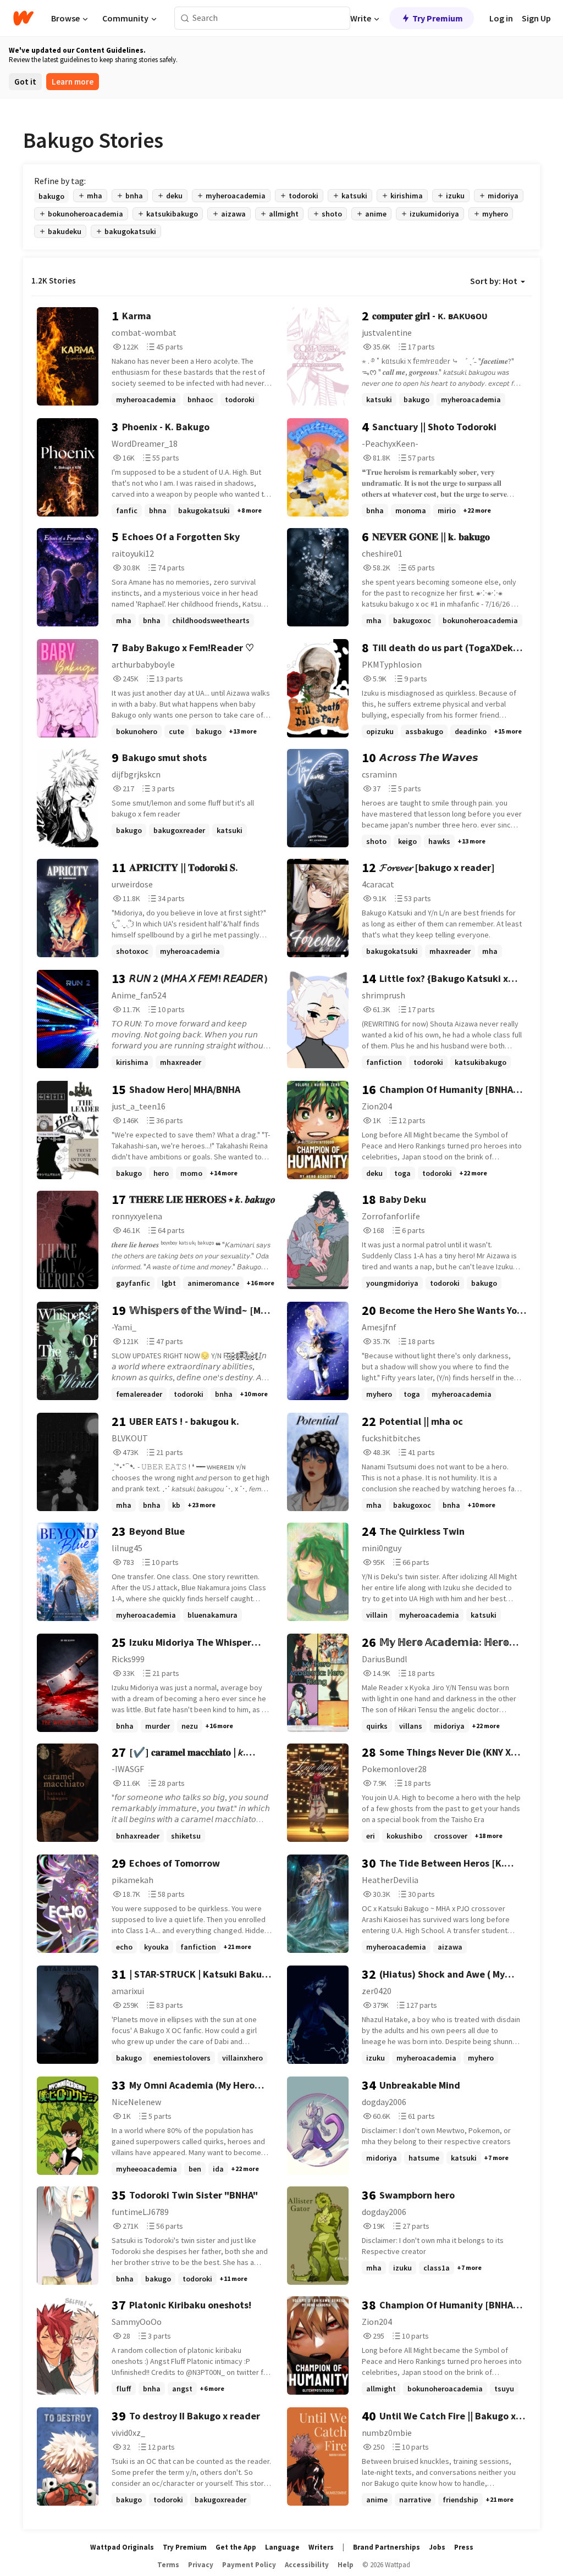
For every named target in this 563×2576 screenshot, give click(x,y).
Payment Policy (249, 2565)
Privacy (201, 2565)
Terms (168, 2565)
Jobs (437, 2547)
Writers (321, 2547)
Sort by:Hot (494, 281)
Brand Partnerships (387, 2547)
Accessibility (307, 2565)
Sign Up (536, 18)
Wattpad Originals (122, 2547)
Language (282, 2547)
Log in (501, 18)
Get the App (236, 2547)
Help (346, 2565)
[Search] (185, 18)
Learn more (73, 82)
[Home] (23, 18)
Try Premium (438, 18)
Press (464, 2547)
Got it (25, 82)
